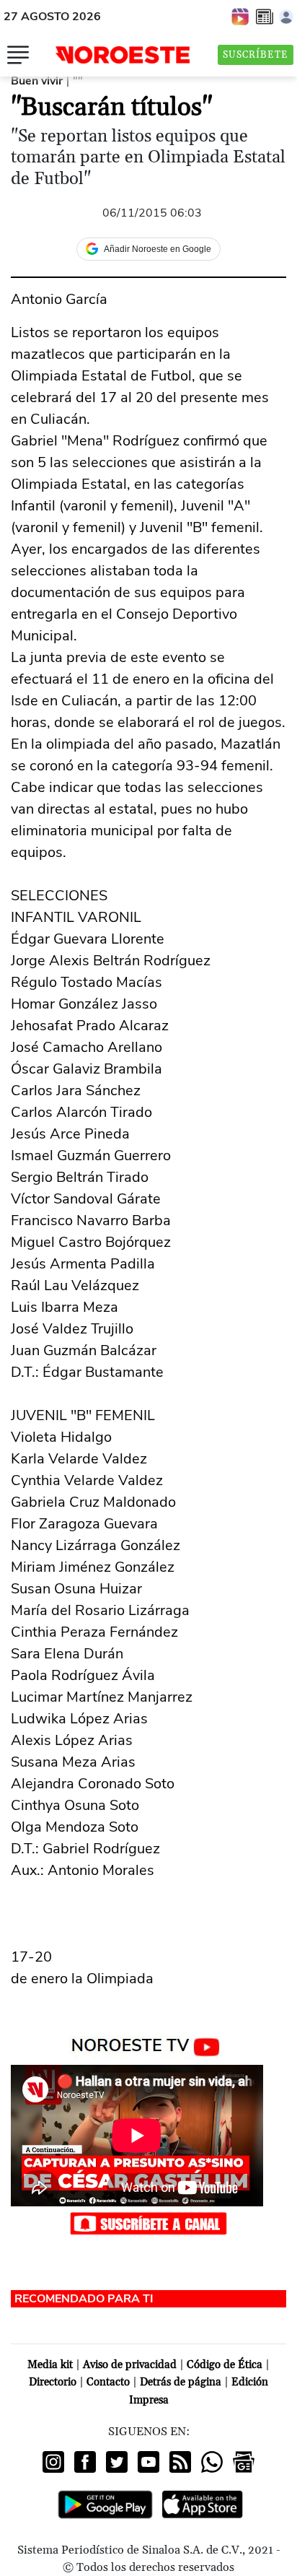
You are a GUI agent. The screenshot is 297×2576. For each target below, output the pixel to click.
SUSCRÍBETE (256, 55)
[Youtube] (148, 2462)
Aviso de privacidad (130, 2365)
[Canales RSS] (180, 2462)
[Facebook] (85, 2462)
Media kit (50, 2365)
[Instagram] (53, 2462)
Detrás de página (181, 2382)
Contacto (108, 2382)
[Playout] (241, 16)
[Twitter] (117, 2462)
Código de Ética (225, 2365)
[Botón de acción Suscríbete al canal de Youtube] (148, 2222)
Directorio (53, 2382)
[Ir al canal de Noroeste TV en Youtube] (149, 2044)
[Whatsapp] (212, 2462)
